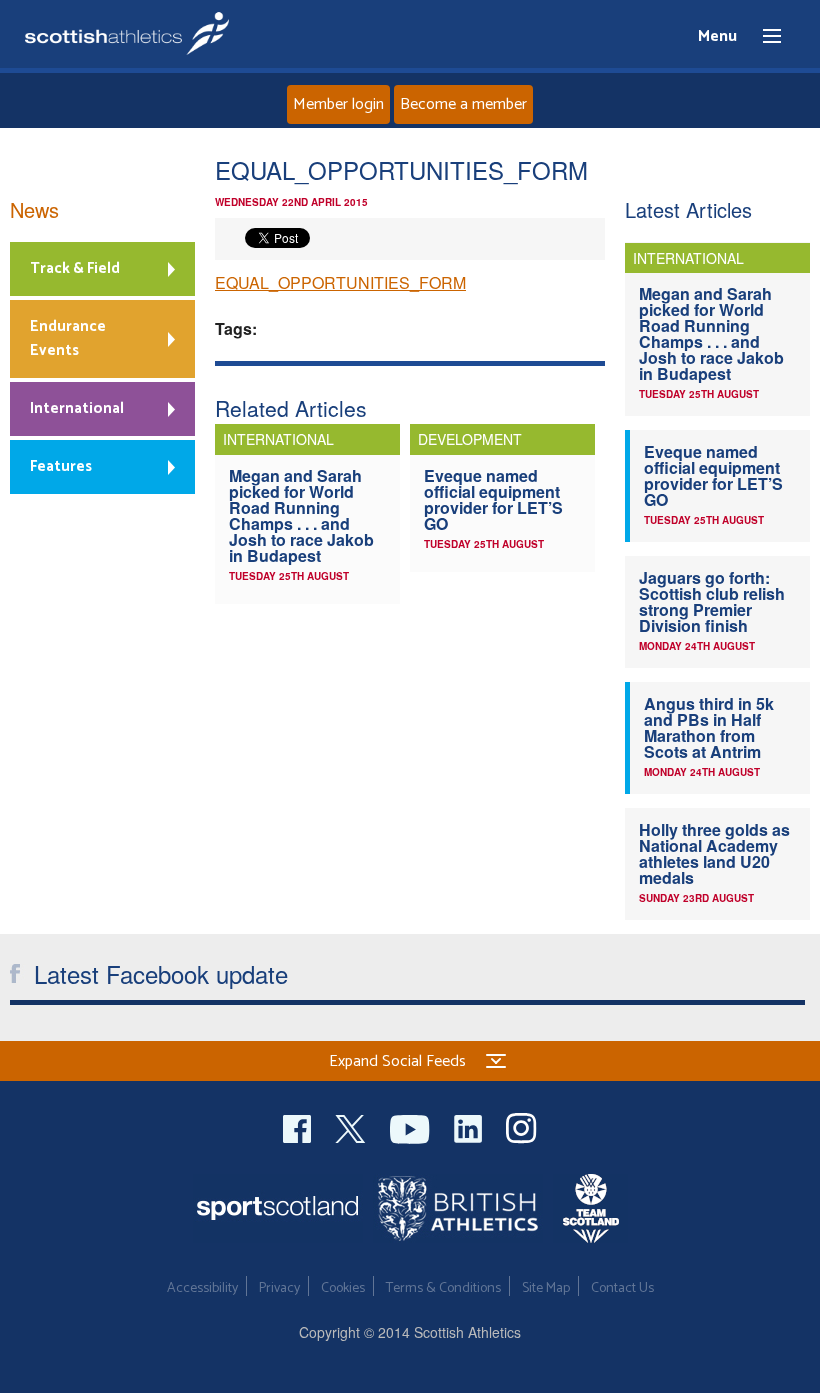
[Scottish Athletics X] (352, 1126)
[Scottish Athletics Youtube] (412, 1126)
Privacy (279, 1288)
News (34, 209)
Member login (338, 104)
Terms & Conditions (443, 1288)
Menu (763, 37)
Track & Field (75, 268)
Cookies (343, 1288)
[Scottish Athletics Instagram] (521, 1126)
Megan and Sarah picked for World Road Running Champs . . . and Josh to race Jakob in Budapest (301, 515)
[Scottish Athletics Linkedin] (470, 1126)
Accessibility (202, 1288)
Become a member (463, 104)
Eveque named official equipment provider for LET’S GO (493, 499)
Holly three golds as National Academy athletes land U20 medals (714, 853)
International (77, 408)
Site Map (546, 1288)
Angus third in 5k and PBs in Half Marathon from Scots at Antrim (709, 727)
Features (61, 466)
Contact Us (622, 1288)
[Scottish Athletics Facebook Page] (299, 1126)
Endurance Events (68, 338)
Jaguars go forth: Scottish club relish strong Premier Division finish (712, 601)
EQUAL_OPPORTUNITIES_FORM (340, 282)
